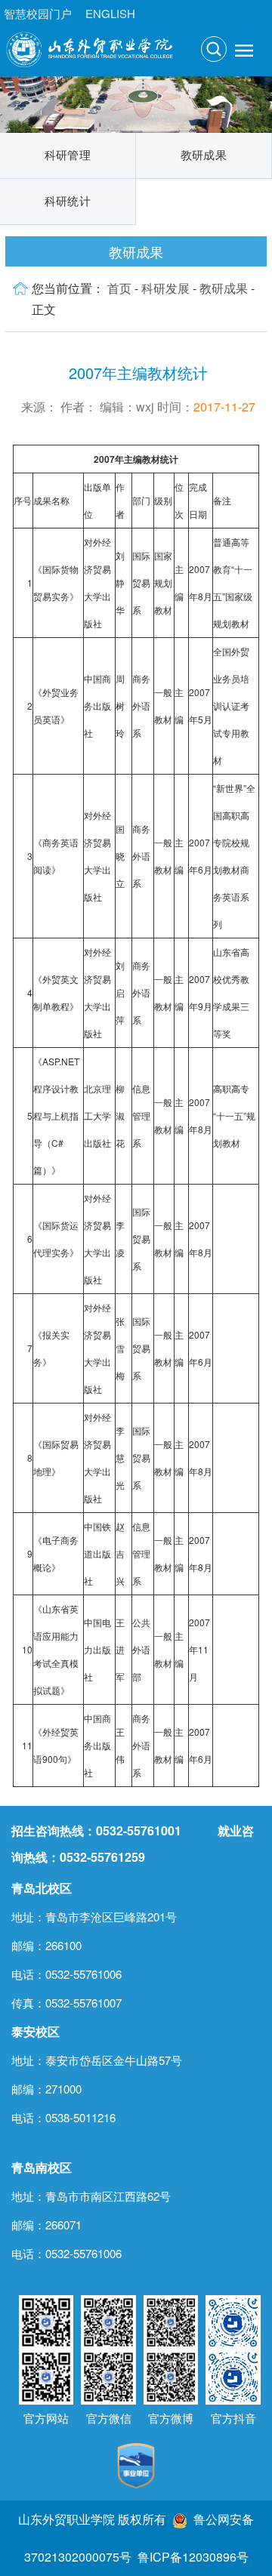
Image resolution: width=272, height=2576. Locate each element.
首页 (119, 288)
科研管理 (68, 156)
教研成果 (204, 156)
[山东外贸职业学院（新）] (90, 48)
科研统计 (68, 202)
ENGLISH (110, 13)
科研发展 (165, 288)
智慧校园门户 (38, 13)
